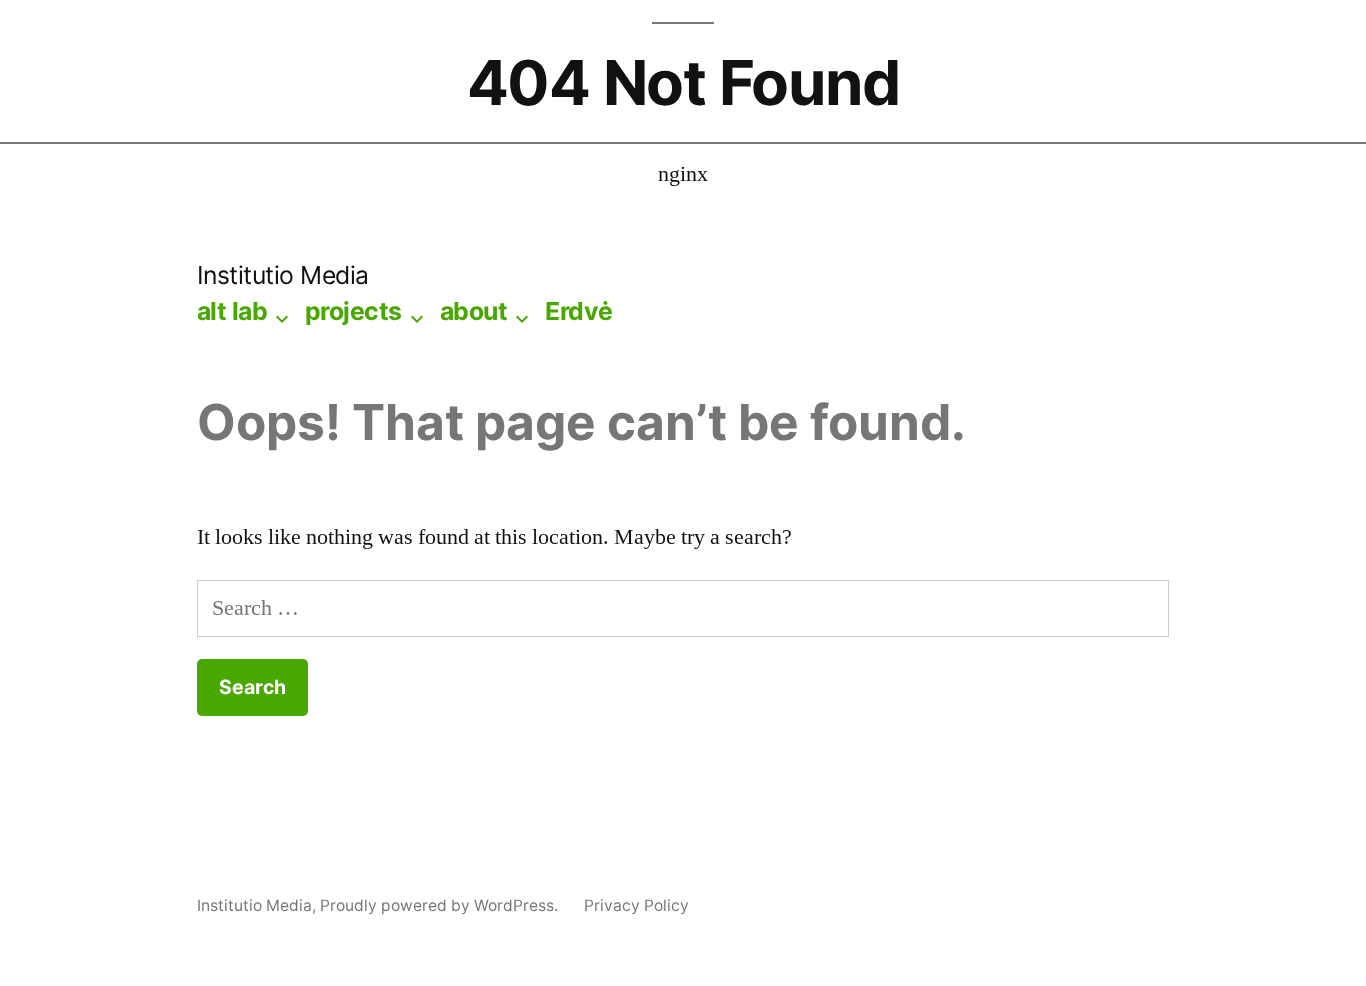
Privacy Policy (636, 905)
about (474, 311)
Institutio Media (283, 275)
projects (353, 311)
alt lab (232, 311)
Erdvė (579, 311)
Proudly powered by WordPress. (441, 905)
